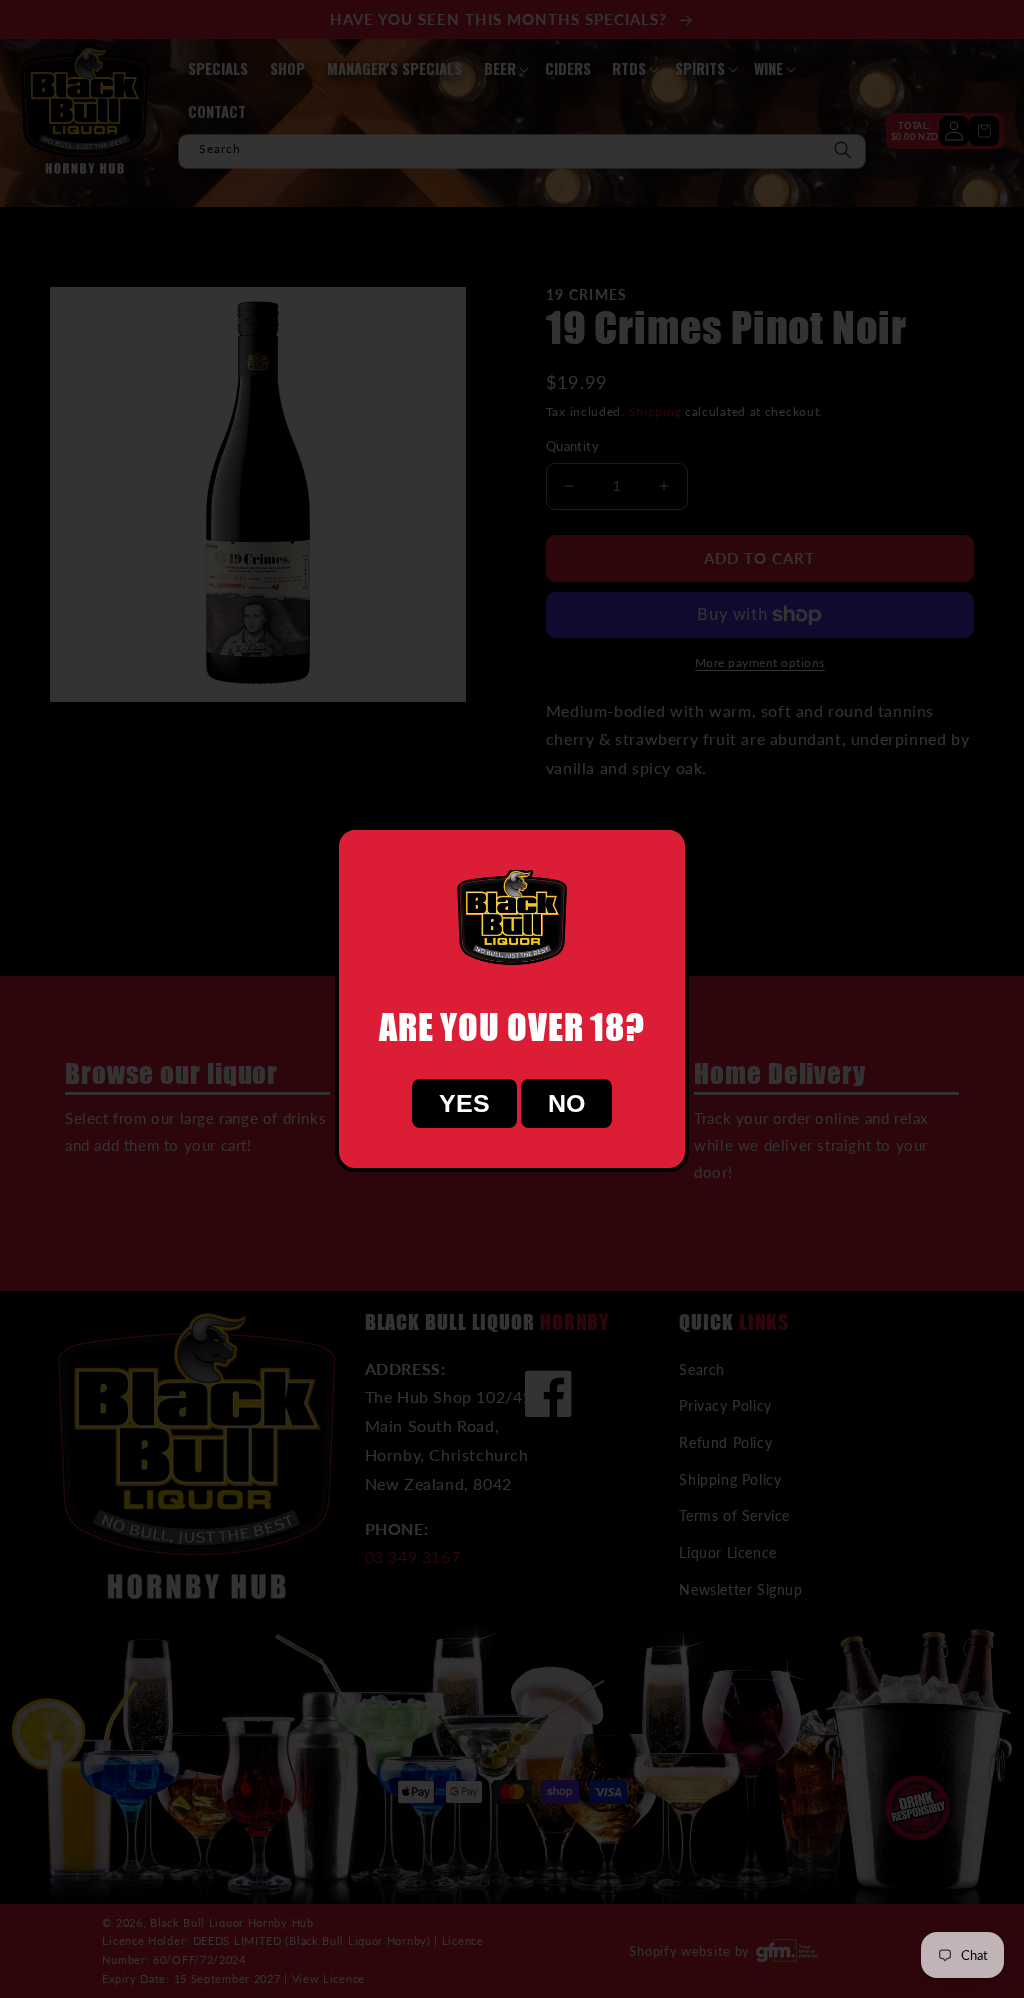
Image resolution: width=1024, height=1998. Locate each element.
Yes (464, 1103)
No (566, 1103)
